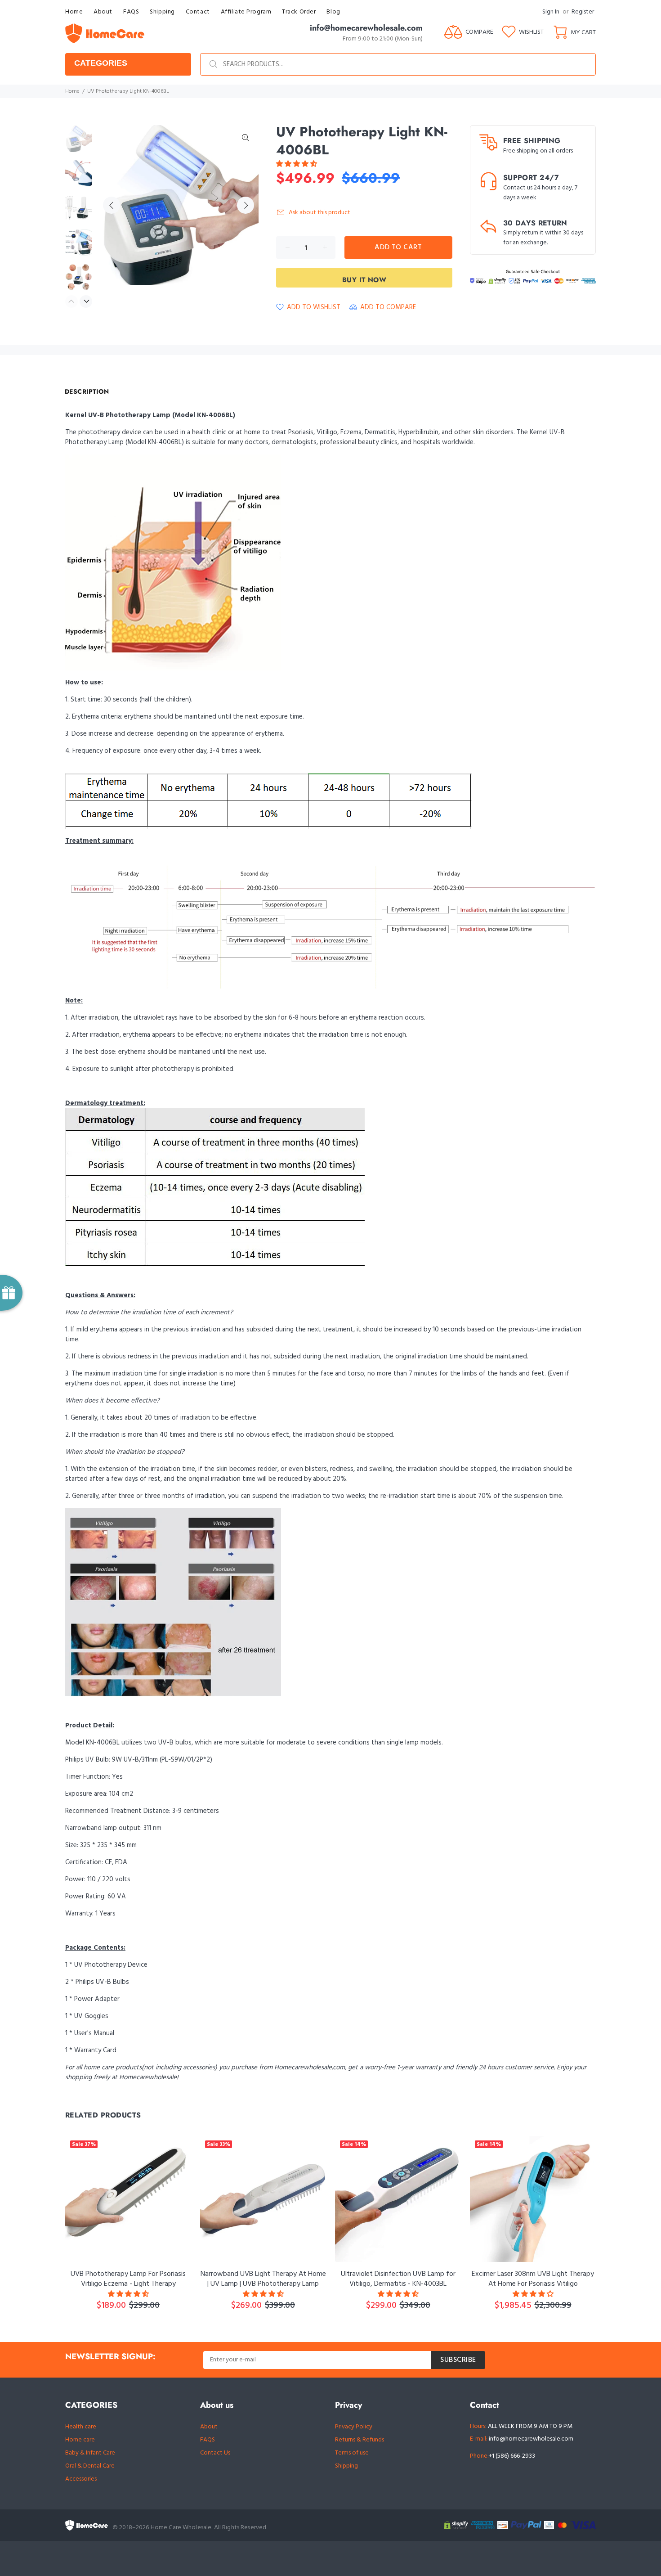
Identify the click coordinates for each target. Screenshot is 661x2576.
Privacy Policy (354, 2427)
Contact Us (215, 2453)
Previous (112, 205)
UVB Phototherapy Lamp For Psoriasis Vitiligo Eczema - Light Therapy (128, 2279)
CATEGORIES (101, 63)
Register (583, 12)
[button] (297, 164)
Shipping (346, 2466)
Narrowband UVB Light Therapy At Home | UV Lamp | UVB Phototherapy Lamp (263, 2279)
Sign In (551, 12)
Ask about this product (319, 213)
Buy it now (364, 280)
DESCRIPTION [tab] (87, 391)
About (209, 2427)
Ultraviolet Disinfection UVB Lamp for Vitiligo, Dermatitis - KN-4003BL (398, 2279)
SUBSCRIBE (458, 2360)
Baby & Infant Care (90, 2453)
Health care (81, 2427)
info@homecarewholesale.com (531, 2439)
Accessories (81, 2479)
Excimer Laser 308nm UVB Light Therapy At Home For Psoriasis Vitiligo (533, 2279)
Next (246, 205)
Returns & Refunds (360, 2440)
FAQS (208, 2440)
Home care (80, 2440)
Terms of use (352, 2453)
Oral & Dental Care (90, 2466)
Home (72, 91)
